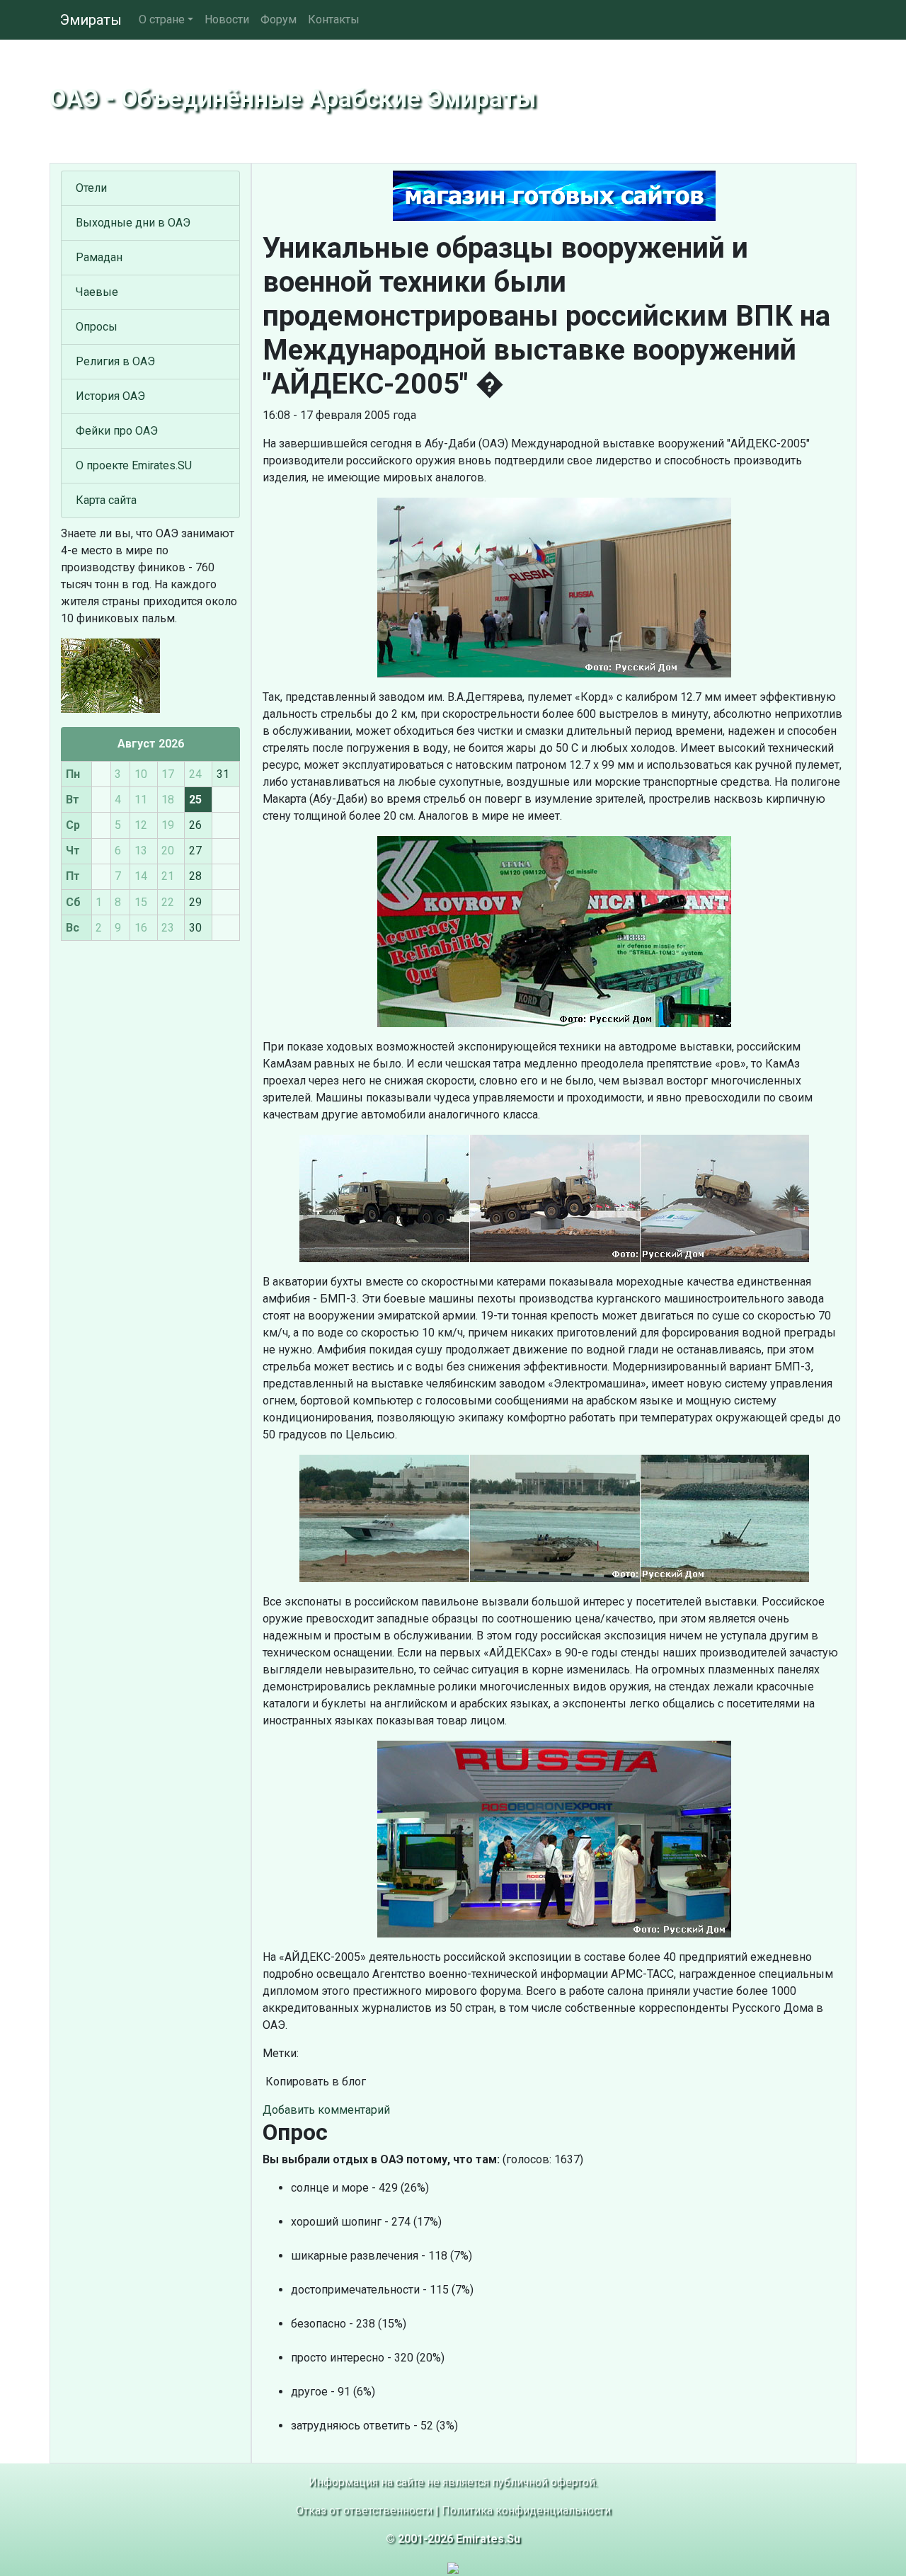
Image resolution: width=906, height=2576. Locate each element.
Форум (279, 19)
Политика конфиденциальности (526, 2511)
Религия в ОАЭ (115, 361)
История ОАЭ (110, 396)
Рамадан (99, 257)
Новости (227, 19)
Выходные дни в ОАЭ (133, 223)
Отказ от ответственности (364, 2511)
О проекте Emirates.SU (134, 465)
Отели (91, 188)
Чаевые (97, 292)
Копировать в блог (314, 2082)
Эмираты (91, 20)
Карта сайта (106, 500)
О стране (162, 19)
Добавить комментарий (326, 2110)
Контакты (334, 19)
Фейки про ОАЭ (117, 431)
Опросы (97, 327)
